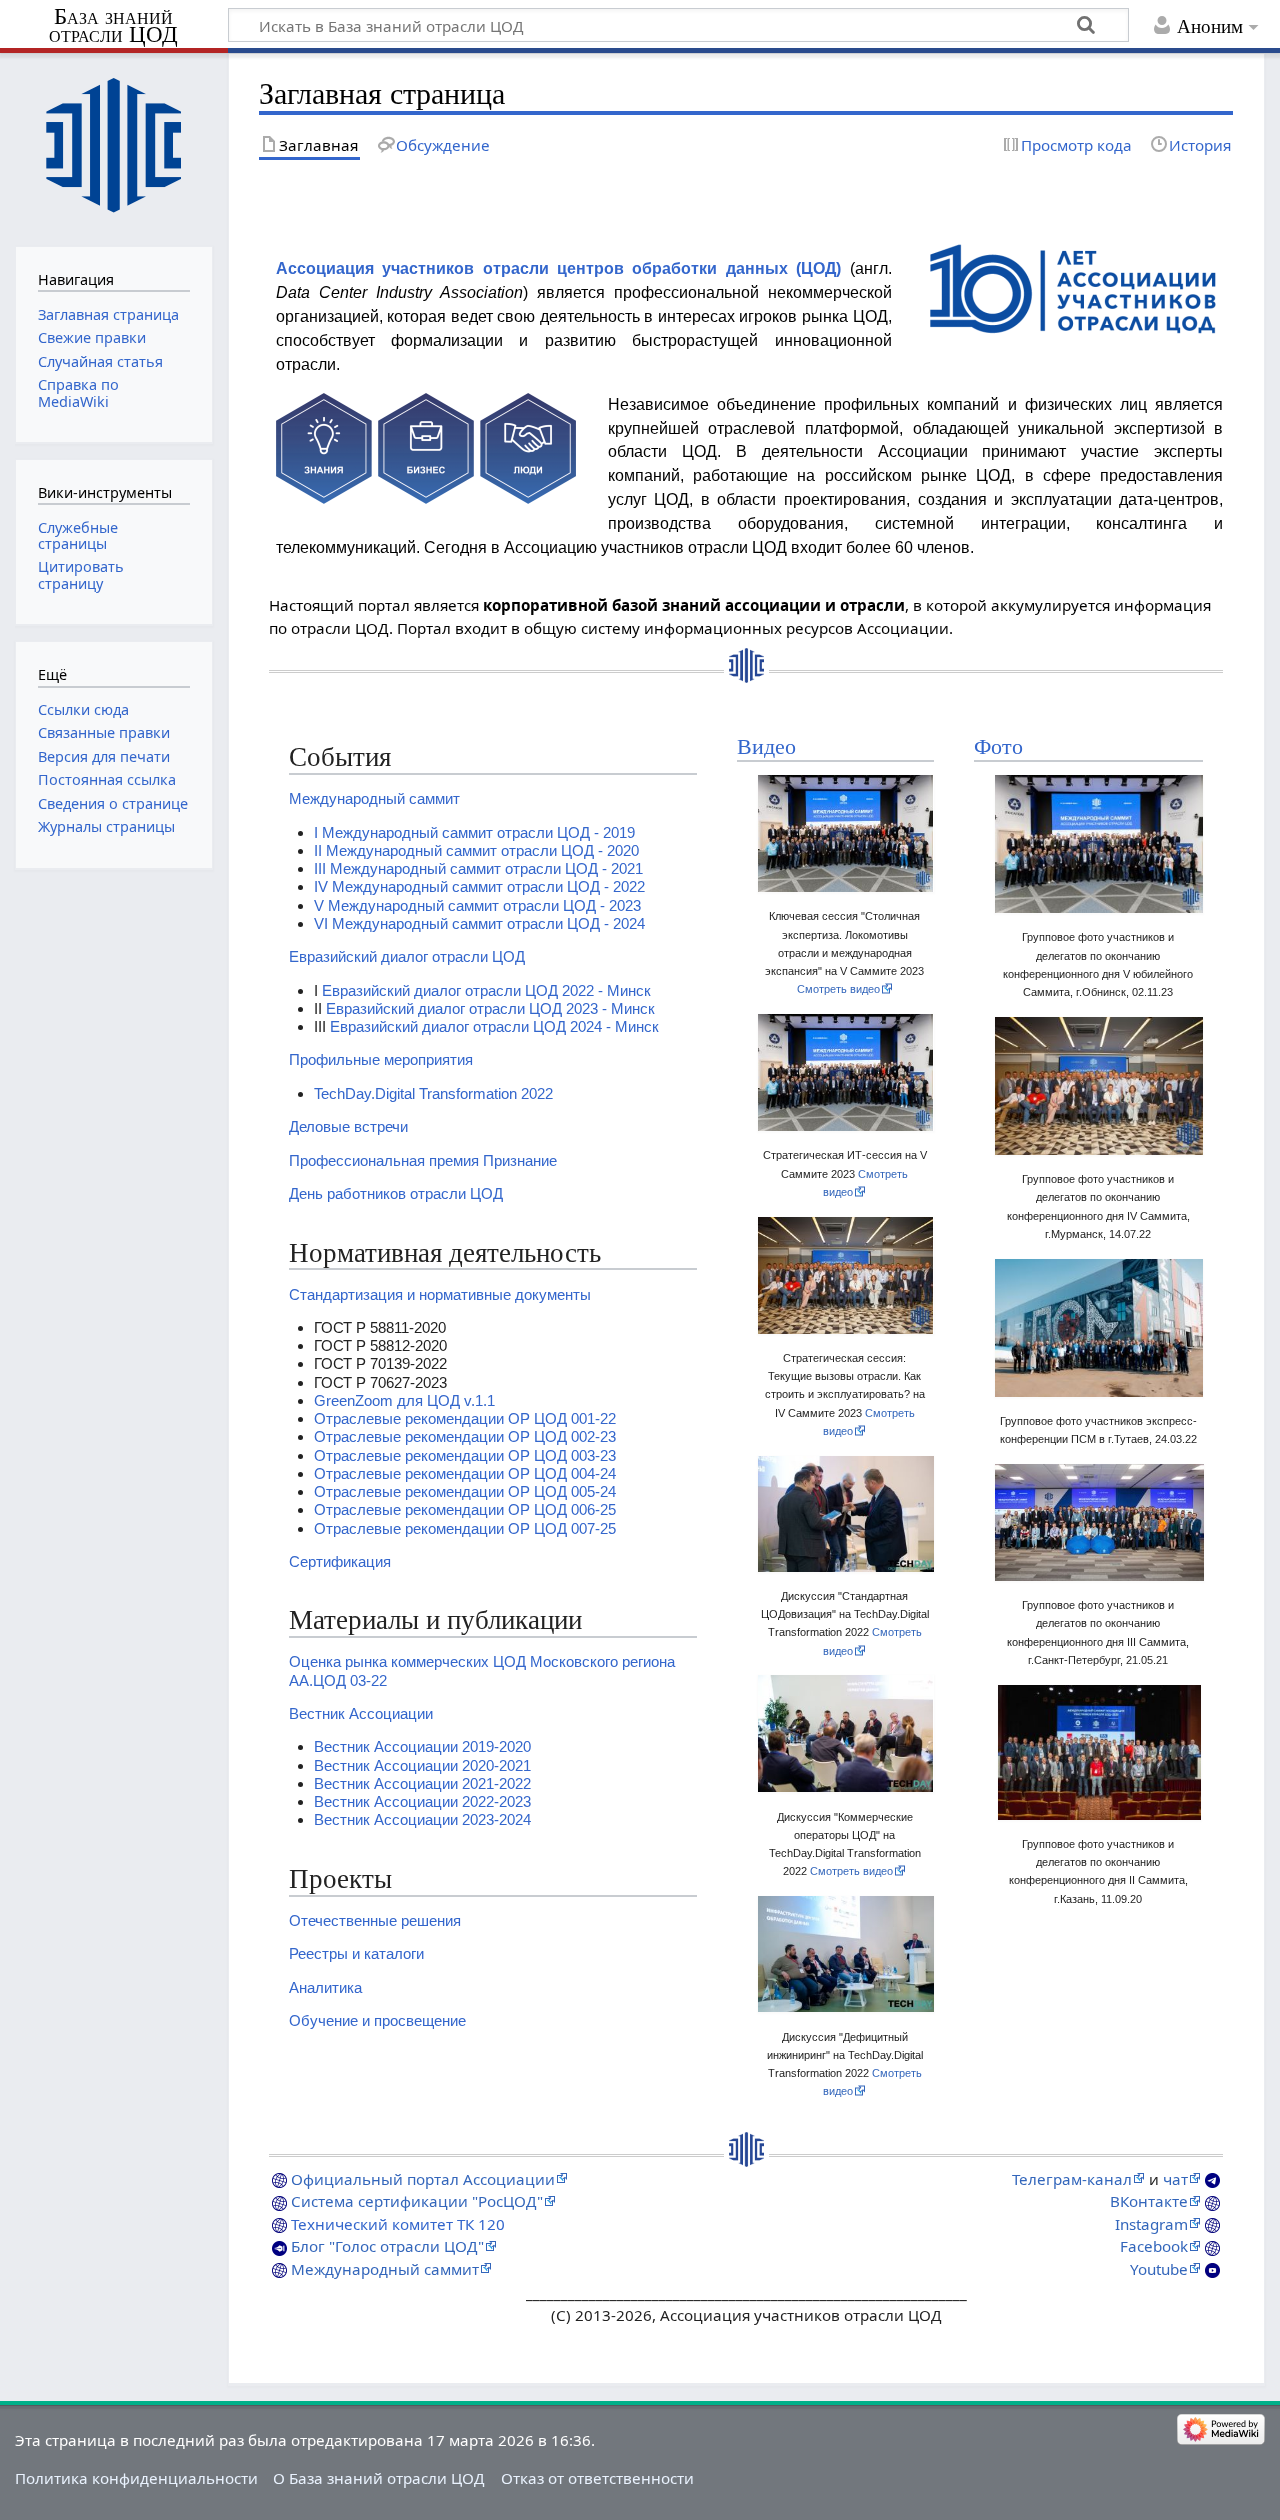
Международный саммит (374, 798)
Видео (766, 747)
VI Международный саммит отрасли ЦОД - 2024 (479, 923)
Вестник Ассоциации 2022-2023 (422, 1801)
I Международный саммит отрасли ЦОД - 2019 (474, 832)
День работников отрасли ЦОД (396, 1193)
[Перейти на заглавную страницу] (113, 147)
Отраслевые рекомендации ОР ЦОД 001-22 (465, 1418)
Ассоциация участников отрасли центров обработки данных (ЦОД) (558, 268)
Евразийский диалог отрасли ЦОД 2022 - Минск (486, 990)
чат (1175, 2179)
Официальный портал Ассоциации (423, 2179)
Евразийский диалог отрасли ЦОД (407, 956)
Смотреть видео (838, 989)
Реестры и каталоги (356, 1953)
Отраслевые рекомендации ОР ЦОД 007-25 (465, 1528)
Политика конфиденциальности (136, 2478)
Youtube (1159, 2269)
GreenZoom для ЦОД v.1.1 (404, 1400)
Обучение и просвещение (377, 2020)
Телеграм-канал (1072, 2179)
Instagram (1151, 2224)
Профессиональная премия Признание (423, 1160)
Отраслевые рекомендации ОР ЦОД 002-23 (465, 1436)
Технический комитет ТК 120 (398, 2224)
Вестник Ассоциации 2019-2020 (422, 1746)
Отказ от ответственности (597, 2478)
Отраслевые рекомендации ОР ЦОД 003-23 (465, 1455)
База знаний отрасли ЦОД (113, 26)
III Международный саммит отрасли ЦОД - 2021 (478, 868)
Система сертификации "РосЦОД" (417, 2201)
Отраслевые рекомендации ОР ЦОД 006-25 (465, 1509)
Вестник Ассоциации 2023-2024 (422, 1819)
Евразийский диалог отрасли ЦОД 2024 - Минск (494, 1026)
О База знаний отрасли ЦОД (379, 2478)
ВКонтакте (1149, 2201)
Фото (998, 747)
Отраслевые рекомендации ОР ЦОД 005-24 (465, 1491)
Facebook (1154, 2246)
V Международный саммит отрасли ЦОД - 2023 (477, 905)
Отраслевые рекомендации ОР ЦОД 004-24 (465, 1473)
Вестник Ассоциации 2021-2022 (422, 1783)
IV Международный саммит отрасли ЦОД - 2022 (479, 886)
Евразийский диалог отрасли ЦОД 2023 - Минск (490, 1008)
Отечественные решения (375, 1920)
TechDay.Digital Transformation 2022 (433, 1093)
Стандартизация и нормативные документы (440, 1294)
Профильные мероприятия (381, 1059)
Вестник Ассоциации (361, 1713)
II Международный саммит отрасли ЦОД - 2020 (476, 850)
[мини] (1073, 287)
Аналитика (325, 1987)
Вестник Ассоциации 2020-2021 (422, 1765)
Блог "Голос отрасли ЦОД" (387, 2246)
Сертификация (340, 1561)
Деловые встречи (348, 1126)
